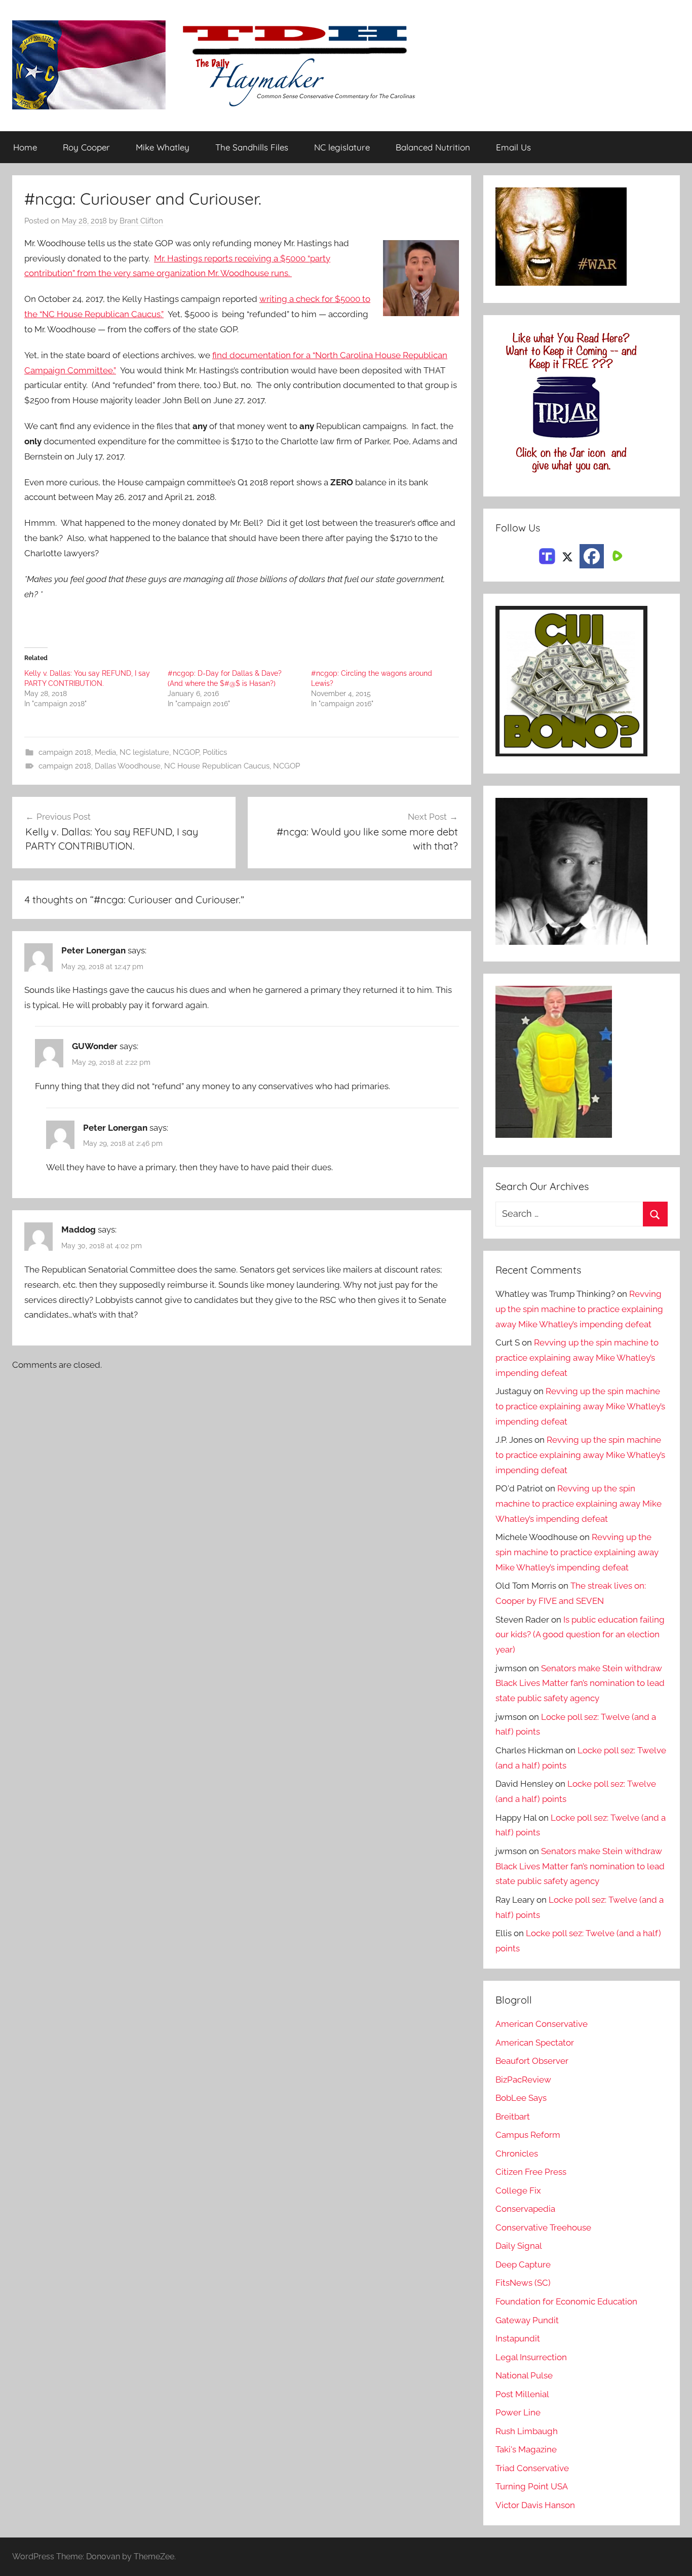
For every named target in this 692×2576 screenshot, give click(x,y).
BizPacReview (523, 2080)
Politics (215, 752)
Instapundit (518, 2338)
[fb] (592, 556)
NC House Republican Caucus (217, 766)
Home (25, 147)
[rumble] (616, 555)
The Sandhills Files (252, 147)
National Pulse (524, 2375)
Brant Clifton (141, 221)
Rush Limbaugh (527, 2431)
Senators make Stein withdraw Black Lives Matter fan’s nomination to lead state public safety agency (580, 1683)
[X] (567, 555)
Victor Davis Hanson (535, 2505)
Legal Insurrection (531, 2357)
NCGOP (186, 752)
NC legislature (342, 147)
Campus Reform (528, 2135)
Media (105, 752)
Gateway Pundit (527, 2320)
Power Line (518, 2412)
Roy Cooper (86, 147)
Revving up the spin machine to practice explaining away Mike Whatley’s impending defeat (579, 1309)
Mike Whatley (163, 147)
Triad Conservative (532, 2468)
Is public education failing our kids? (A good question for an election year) (580, 1635)
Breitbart (513, 2117)
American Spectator (535, 2043)
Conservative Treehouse (543, 2227)
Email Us (513, 147)
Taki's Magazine (526, 2449)
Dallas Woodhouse (128, 766)
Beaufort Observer (532, 2061)
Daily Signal (519, 2246)
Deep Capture (523, 2264)
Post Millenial (522, 2394)
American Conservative (542, 2024)
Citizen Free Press (531, 2172)
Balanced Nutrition (433, 147)
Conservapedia (525, 2209)
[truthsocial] (547, 555)
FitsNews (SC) (523, 2283)
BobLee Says (521, 2098)
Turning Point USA (532, 2486)
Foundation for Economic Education (566, 2301)
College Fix (518, 2190)
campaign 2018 (65, 752)
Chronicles (517, 2154)
